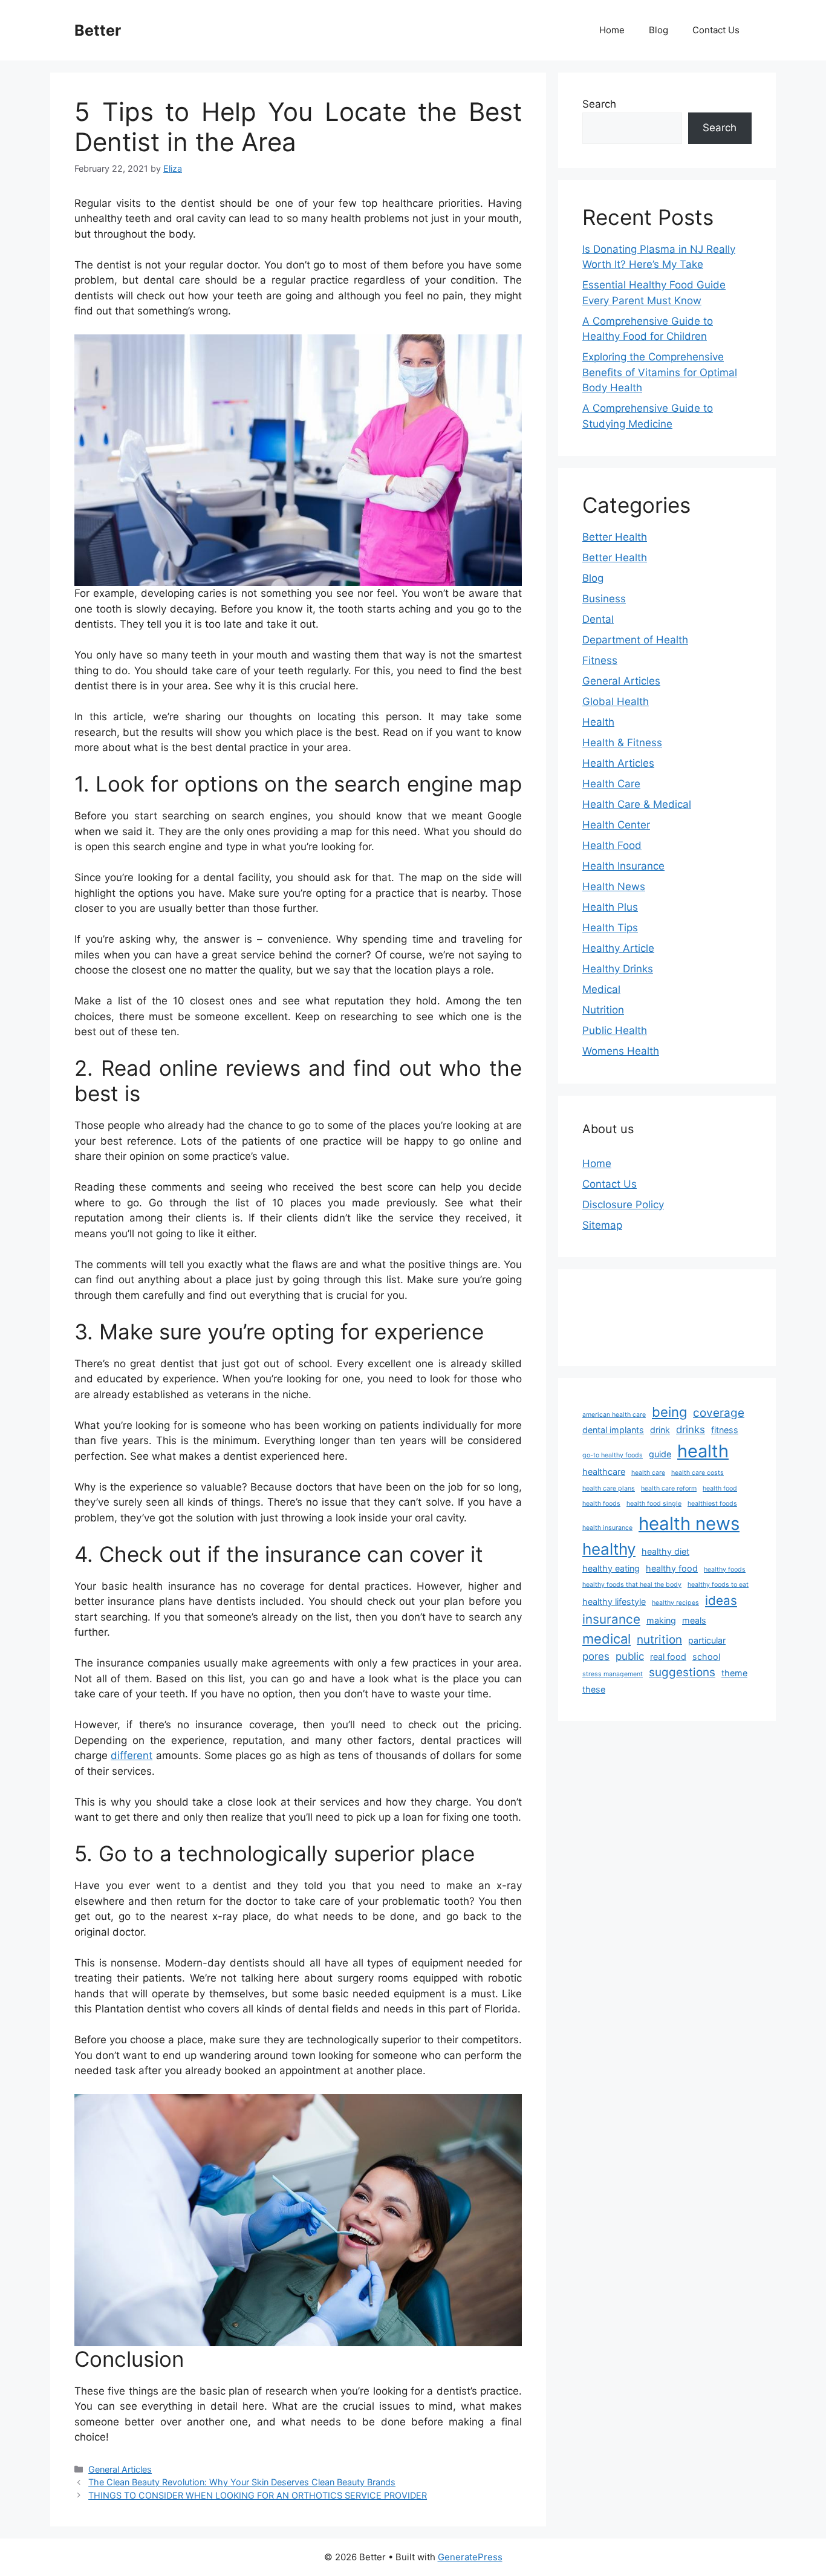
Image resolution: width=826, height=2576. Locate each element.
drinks (691, 1429)
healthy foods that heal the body (632, 1585)
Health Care (611, 784)
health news (689, 1524)
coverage (719, 1413)
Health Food (612, 845)
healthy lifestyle (614, 1602)
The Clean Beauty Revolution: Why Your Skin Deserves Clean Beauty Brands (242, 2482)
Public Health (615, 1030)
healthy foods (725, 1569)
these (594, 1689)
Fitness (600, 660)
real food (668, 1657)
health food (720, 1488)
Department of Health (635, 640)
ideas (721, 1600)
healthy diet (665, 1551)
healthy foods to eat (718, 1585)
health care (648, 1473)
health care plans (609, 1488)
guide (660, 1454)
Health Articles (618, 763)
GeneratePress (470, 2557)
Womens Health (621, 1051)
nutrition (659, 1640)
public (630, 1656)
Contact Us (716, 30)
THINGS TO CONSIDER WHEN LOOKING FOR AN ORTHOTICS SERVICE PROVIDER (258, 2495)
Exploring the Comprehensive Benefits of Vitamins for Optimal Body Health (660, 372)
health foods (601, 1504)
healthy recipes (675, 1603)
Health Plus (610, 907)
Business (604, 599)
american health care (614, 1415)
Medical (601, 989)
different (132, 1755)
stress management (613, 1674)
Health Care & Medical (637, 804)
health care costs (698, 1473)
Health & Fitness (622, 743)
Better (98, 30)
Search (599, 104)
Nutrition (603, 1010)
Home (612, 30)
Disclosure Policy (623, 1205)
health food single (654, 1504)
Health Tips (610, 928)
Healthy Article (618, 948)
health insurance (607, 1528)
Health (598, 722)
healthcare (604, 1472)
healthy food (672, 1568)
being (669, 1412)
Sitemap (602, 1225)
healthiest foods (712, 1504)
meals (694, 1620)
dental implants (613, 1430)
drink (660, 1430)
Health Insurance (623, 866)
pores (596, 1656)
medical (606, 1639)
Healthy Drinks (618, 969)
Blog (659, 30)
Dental (598, 619)
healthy (609, 1549)
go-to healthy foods (613, 1455)
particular (707, 1640)
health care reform (669, 1488)
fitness (725, 1430)
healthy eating (611, 1568)
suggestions (682, 1672)
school (706, 1657)
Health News (614, 886)
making (661, 1620)
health (703, 1451)
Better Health (615, 537)
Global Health (616, 701)
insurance (611, 1619)
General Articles (120, 2469)
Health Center (616, 825)
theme (734, 1673)
